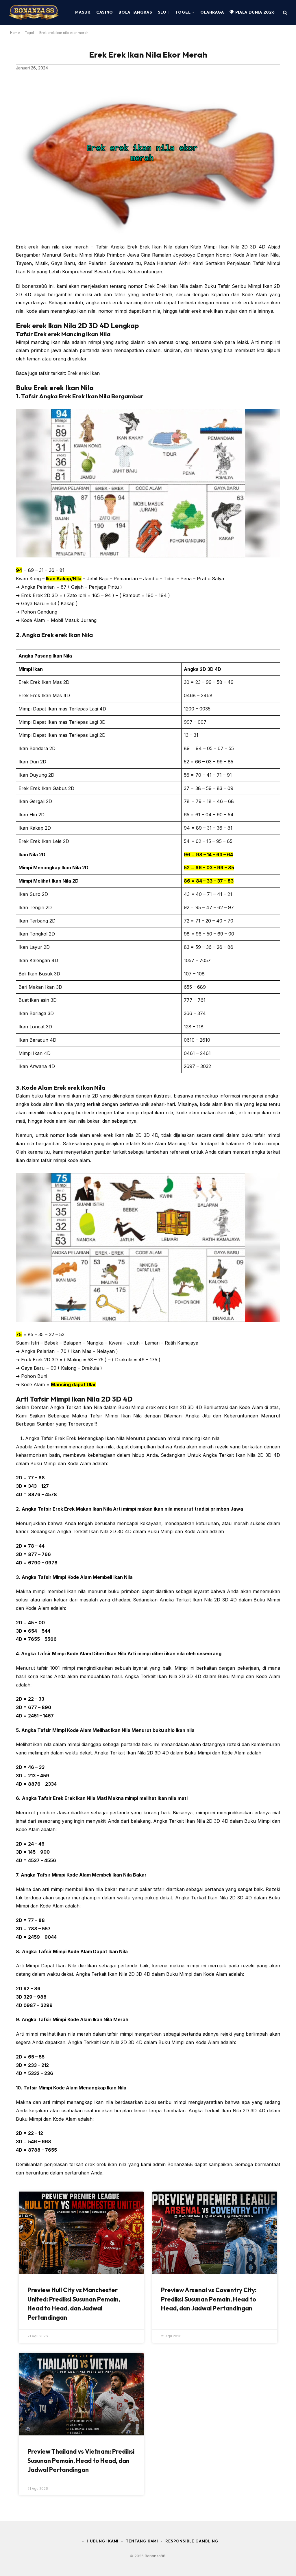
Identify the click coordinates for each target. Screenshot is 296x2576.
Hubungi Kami (103, 2541)
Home (15, 33)
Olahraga (212, 12)
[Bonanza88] (34, 12)
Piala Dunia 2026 (254, 12)
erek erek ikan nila (106, 2164)
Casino (105, 12)
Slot (164, 12)
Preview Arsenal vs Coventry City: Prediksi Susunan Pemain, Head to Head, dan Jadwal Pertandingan (209, 2299)
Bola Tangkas (135, 12)
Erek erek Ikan (84, 373)
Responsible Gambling (192, 2541)
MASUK (83, 12)
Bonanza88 (180, 2164)
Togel (183, 12)
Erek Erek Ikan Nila (166, 286)
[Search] (285, 13)
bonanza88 (35, 286)
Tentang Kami (142, 2541)
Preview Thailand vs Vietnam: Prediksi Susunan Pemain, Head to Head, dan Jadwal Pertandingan (81, 2460)
